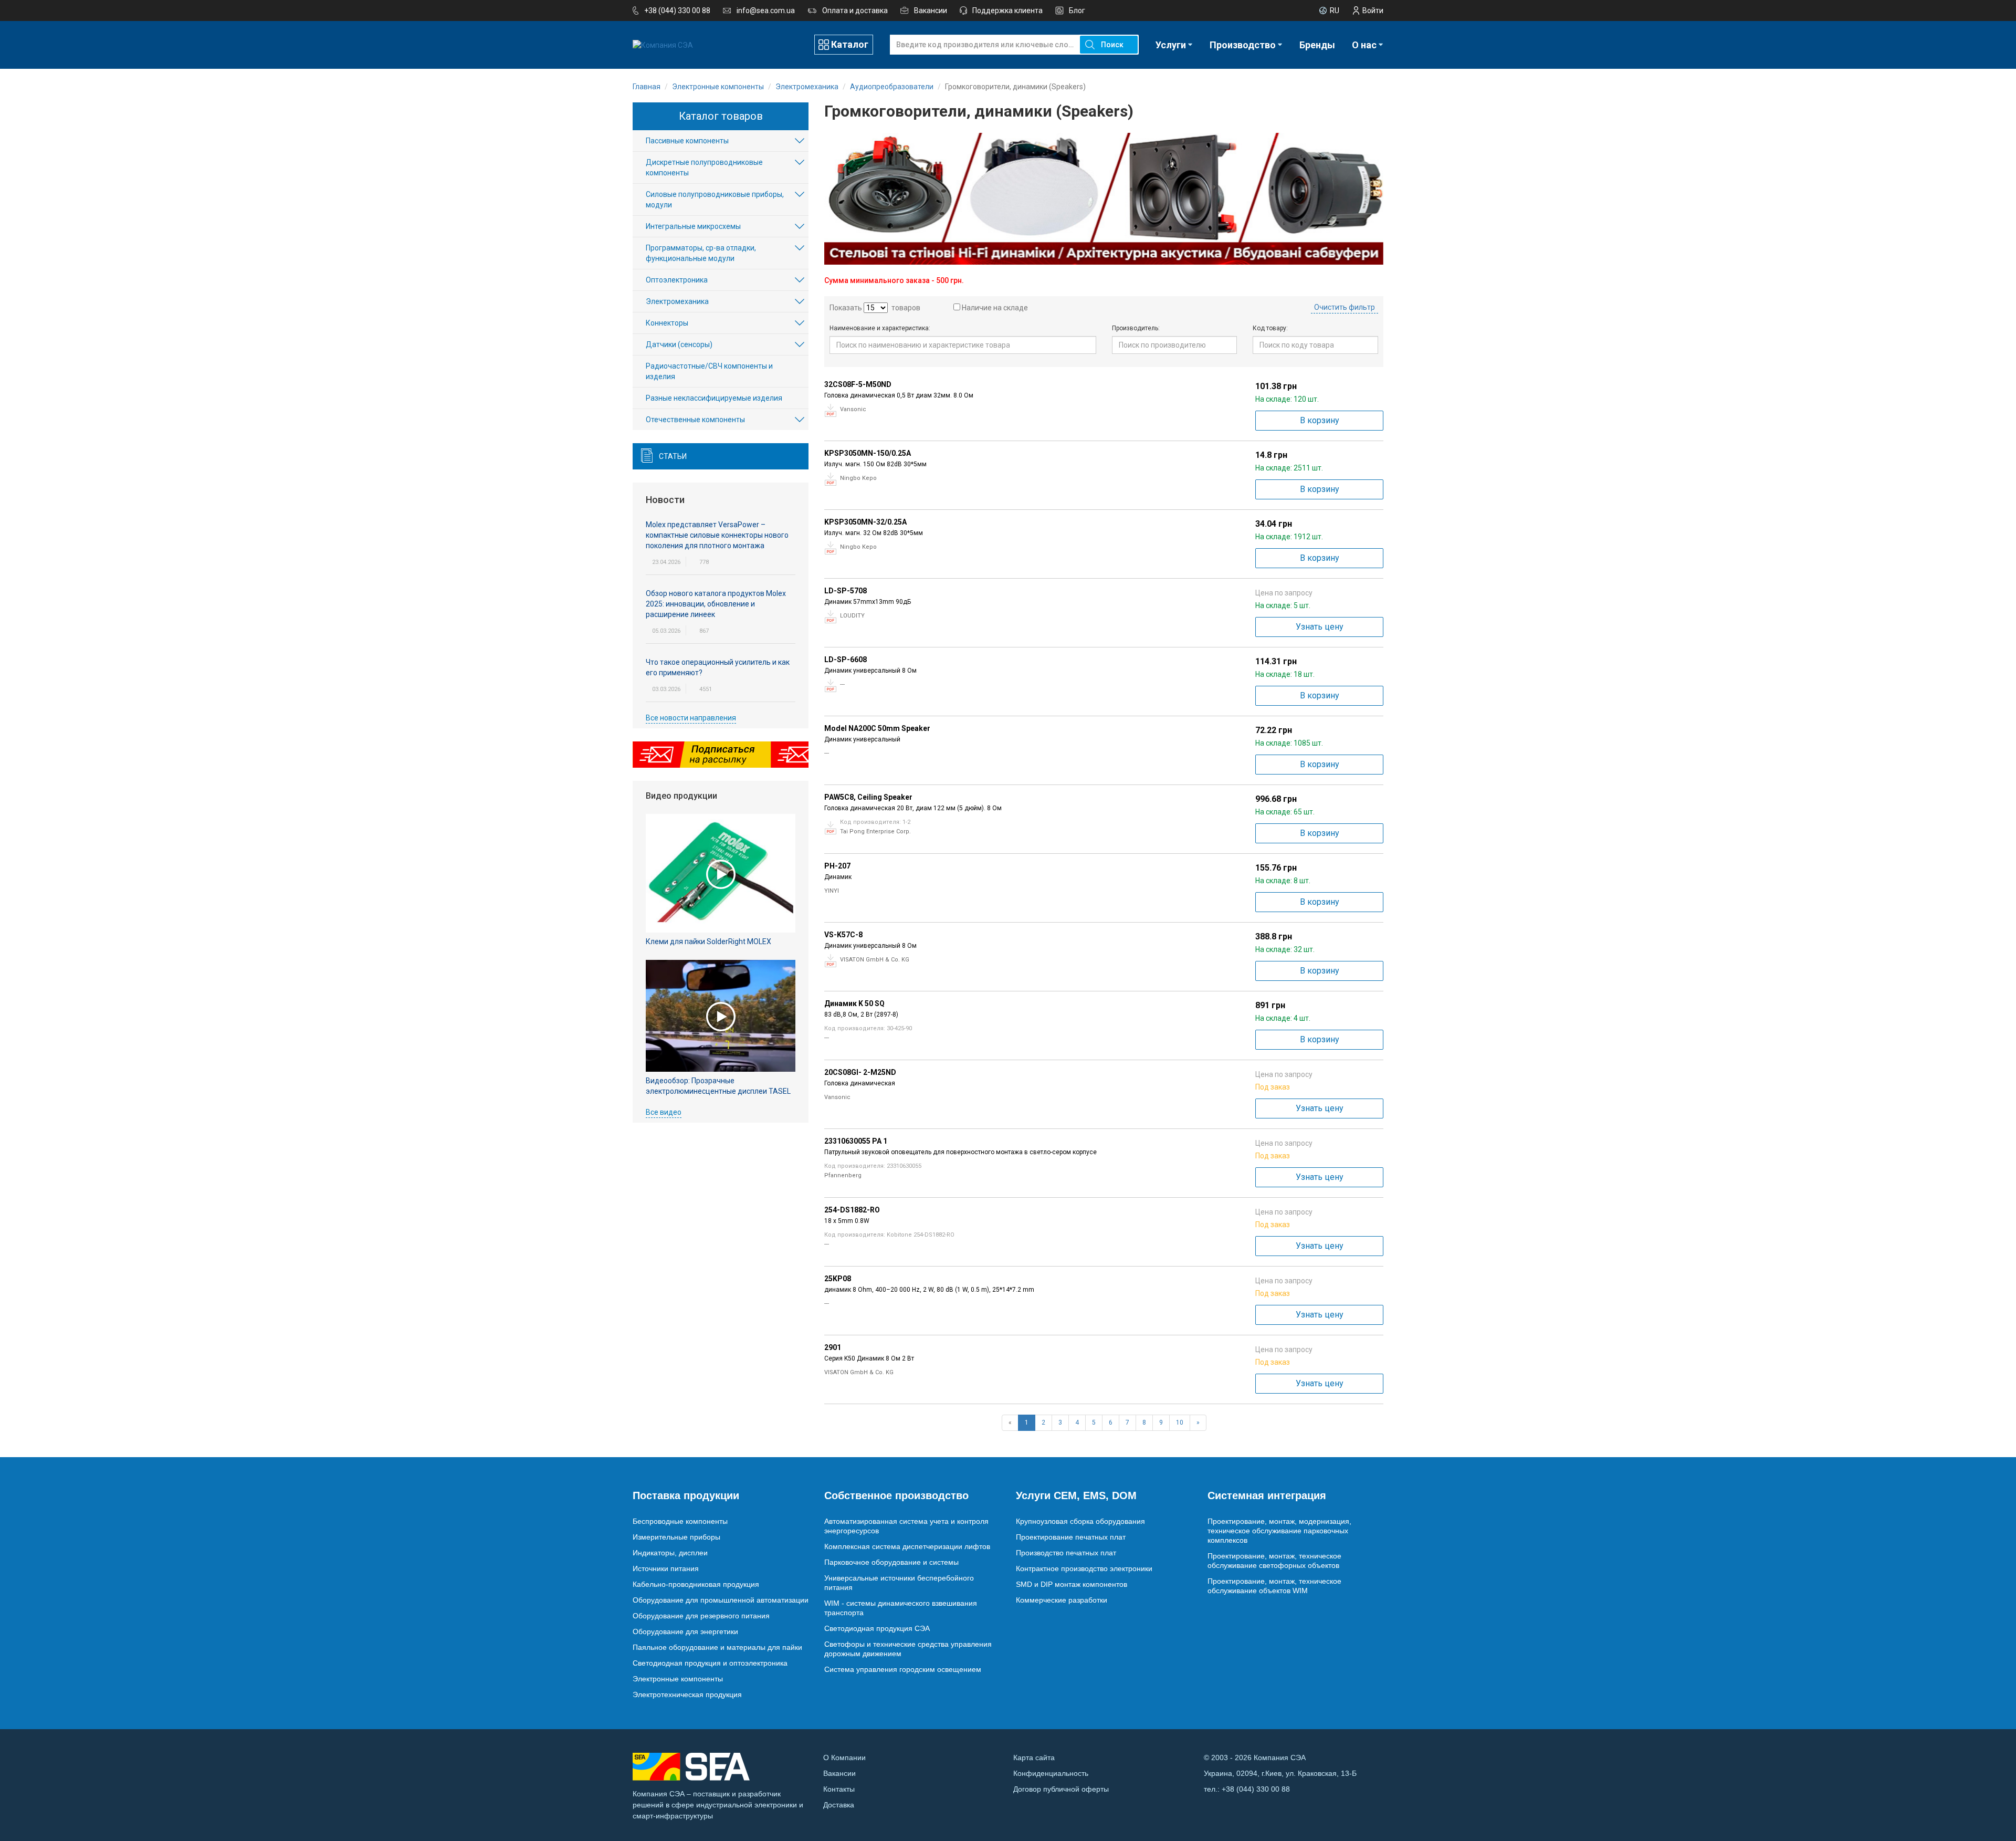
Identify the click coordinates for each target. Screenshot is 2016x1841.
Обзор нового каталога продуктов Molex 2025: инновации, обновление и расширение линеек (716, 604)
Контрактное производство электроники (1084, 1568)
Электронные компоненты (678, 1679)
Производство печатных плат (1066, 1553)
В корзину (1320, 420)
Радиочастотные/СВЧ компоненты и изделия (709, 371)
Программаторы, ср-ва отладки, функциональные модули (701, 253)
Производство (1243, 45)
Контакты (839, 1789)
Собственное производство (896, 1495)
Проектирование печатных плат (1071, 1537)
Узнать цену (1320, 627)
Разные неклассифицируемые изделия (714, 398)
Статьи (673, 456)
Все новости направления (691, 718)
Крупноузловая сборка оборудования (1080, 1521)
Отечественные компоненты (695, 420)
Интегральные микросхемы (693, 226)
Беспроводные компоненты (680, 1521)
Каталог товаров (721, 116)
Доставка (839, 1805)
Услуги (1171, 45)
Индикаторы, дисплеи (670, 1553)
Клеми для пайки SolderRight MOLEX (708, 942)
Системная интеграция (1267, 1495)
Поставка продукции (686, 1495)
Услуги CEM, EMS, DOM (1076, 1495)
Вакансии (931, 11)
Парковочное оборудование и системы (891, 1562)
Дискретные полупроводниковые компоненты (704, 168)
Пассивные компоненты (687, 141)
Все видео (664, 1112)
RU (1335, 11)
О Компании (844, 1758)
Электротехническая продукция (687, 1694)
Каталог (850, 44)
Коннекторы (667, 323)
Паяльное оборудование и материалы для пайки (717, 1647)
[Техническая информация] (831, 410)
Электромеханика (677, 301)
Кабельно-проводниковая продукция (696, 1584)
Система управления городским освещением (903, 1669)
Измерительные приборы (676, 1537)
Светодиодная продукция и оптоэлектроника (710, 1663)
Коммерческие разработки (1062, 1600)
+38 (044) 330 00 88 (677, 11)
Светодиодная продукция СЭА (877, 1628)
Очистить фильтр (1345, 307)
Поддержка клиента (1007, 11)
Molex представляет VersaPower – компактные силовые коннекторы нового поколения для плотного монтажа (717, 535)
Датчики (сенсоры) (679, 344)
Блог (1077, 11)
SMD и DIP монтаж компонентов (1072, 1584)
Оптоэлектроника (677, 280)
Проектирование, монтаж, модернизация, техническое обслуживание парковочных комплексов (1279, 1531)
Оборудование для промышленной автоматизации (721, 1600)
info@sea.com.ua (766, 11)
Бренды (1317, 45)
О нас (1364, 45)
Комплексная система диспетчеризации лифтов (907, 1546)
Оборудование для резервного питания (701, 1616)
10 (1180, 1422)
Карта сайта (1034, 1758)
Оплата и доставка (855, 11)
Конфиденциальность (1051, 1773)
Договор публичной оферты (1061, 1789)
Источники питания (666, 1568)
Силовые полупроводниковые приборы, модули (715, 200)
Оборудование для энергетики (685, 1631)
